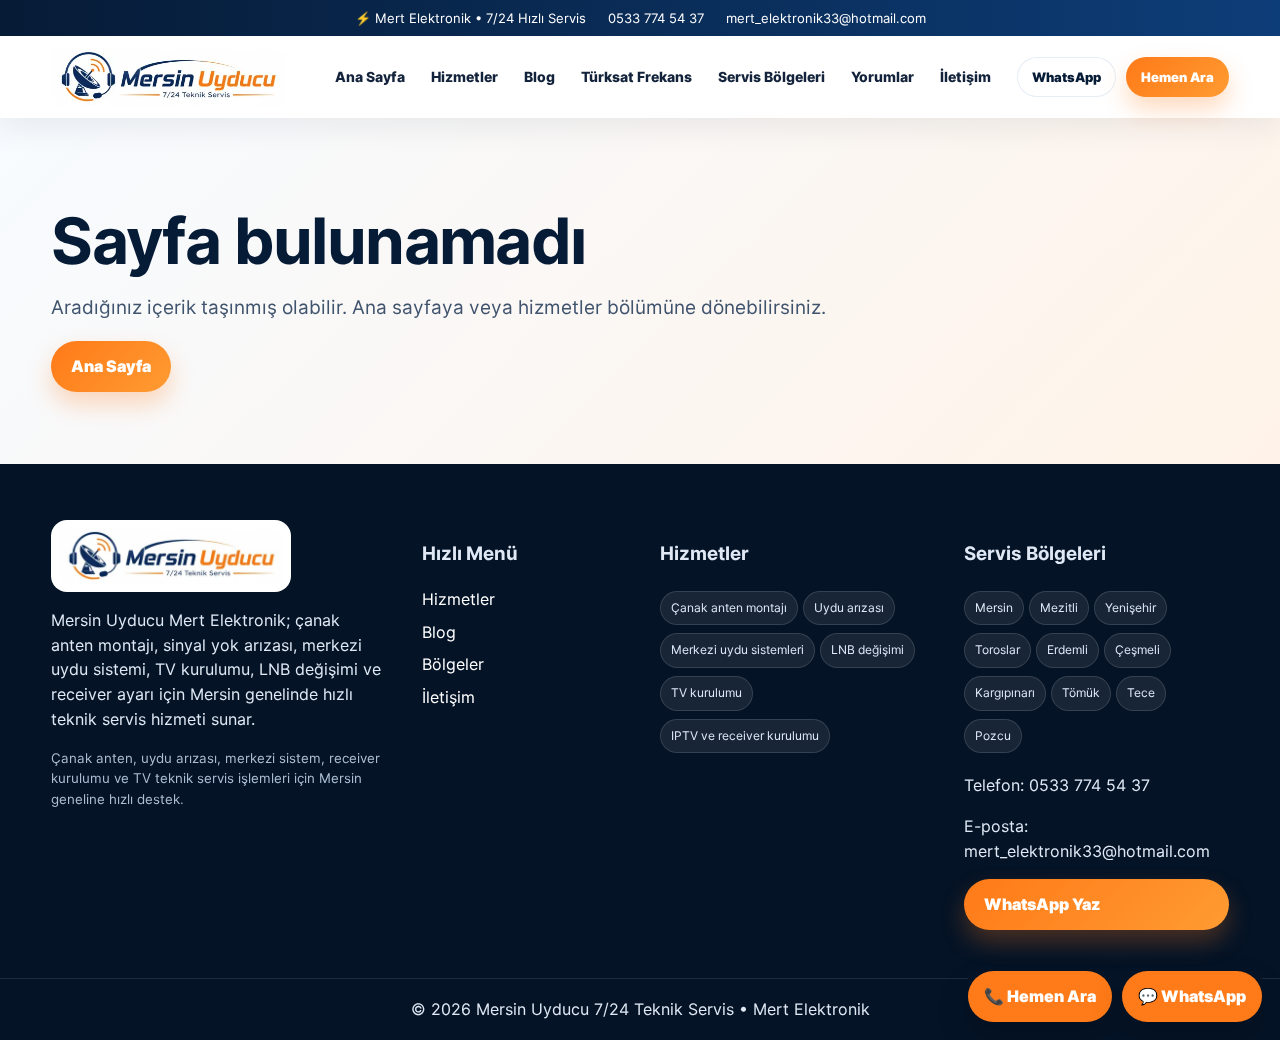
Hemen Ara (1177, 77)
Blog (539, 76)
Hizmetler (464, 76)
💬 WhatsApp (1192, 996)
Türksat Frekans (636, 76)
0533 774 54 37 (656, 18)
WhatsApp (1066, 77)
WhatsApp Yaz (1042, 904)
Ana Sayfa (370, 76)
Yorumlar (882, 76)
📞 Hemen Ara (1040, 996)
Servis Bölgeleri (771, 76)
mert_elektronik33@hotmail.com (826, 18)
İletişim (965, 76)
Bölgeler (453, 664)
